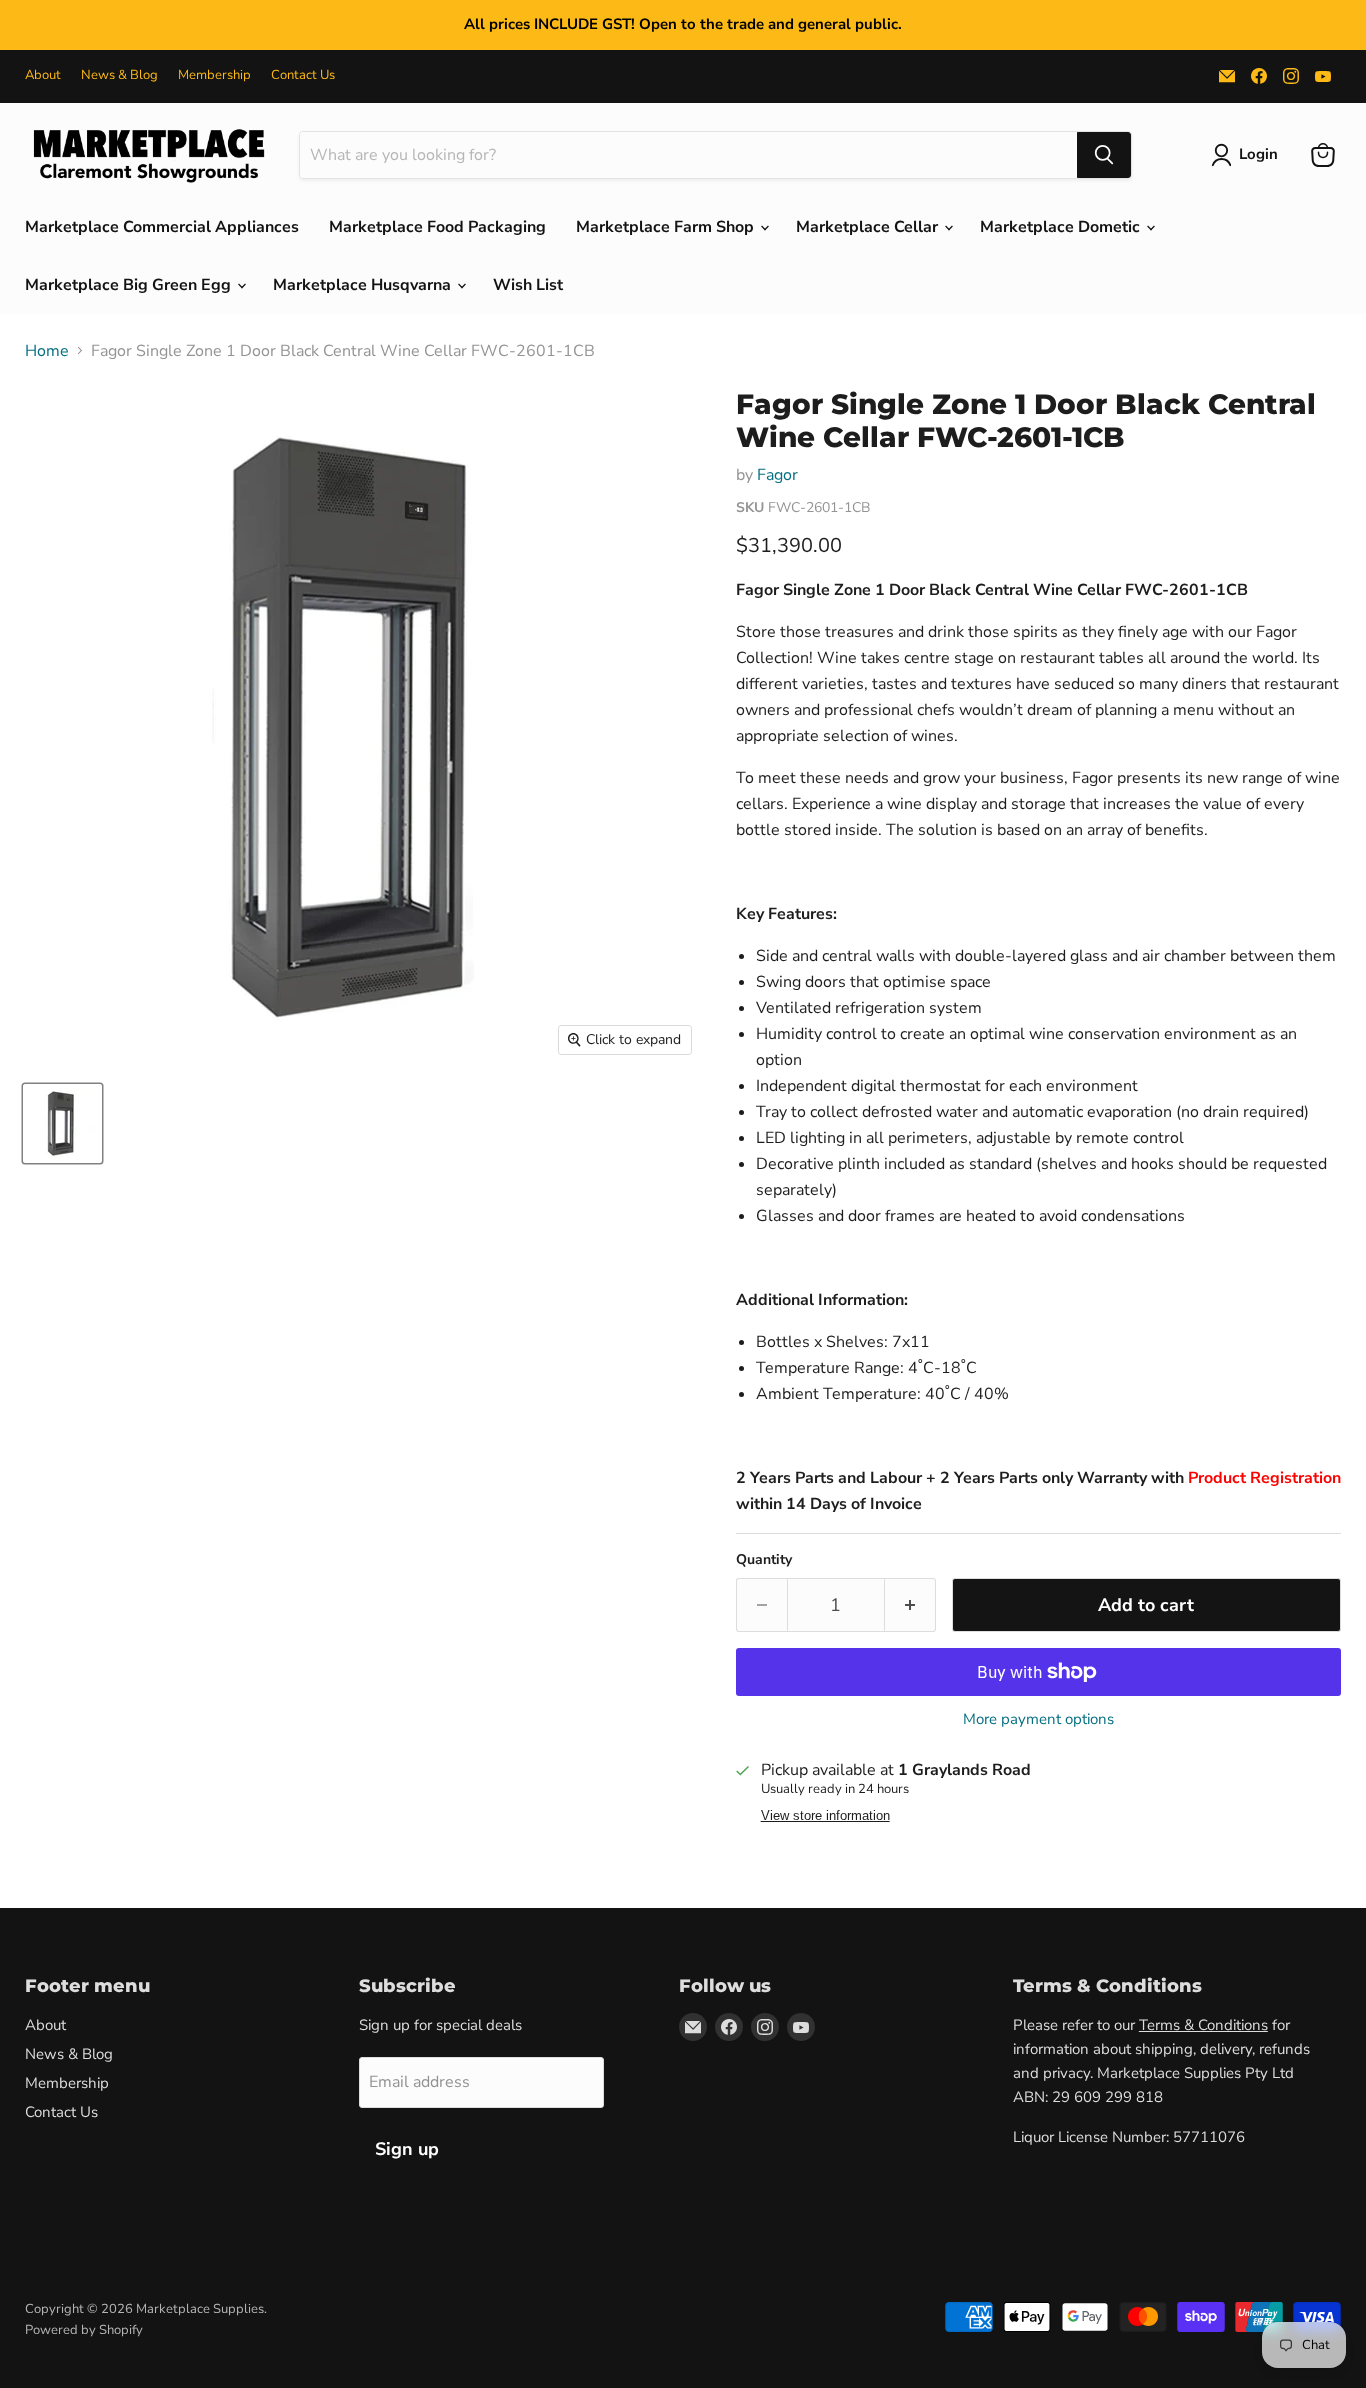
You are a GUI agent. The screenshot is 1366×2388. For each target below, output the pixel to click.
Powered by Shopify (84, 2330)
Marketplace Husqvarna (364, 285)
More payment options (1038, 1719)
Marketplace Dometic (1062, 227)
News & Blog (119, 75)
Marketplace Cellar (869, 227)
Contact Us (303, 75)
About (43, 75)
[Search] (1104, 155)
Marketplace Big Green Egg (130, 285)
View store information (825, 1816)
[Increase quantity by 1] (910, 1605)
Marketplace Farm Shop (667, 227)
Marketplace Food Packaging (437, 227)
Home (47, 351)
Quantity (764, 1560)
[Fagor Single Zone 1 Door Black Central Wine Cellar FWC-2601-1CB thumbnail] (62, 1123)
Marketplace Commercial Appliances (162, 227)
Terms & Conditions (1203, 2025)
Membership (214, 75)
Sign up (407, 2149)
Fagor (777, 475)
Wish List (528, 285)
